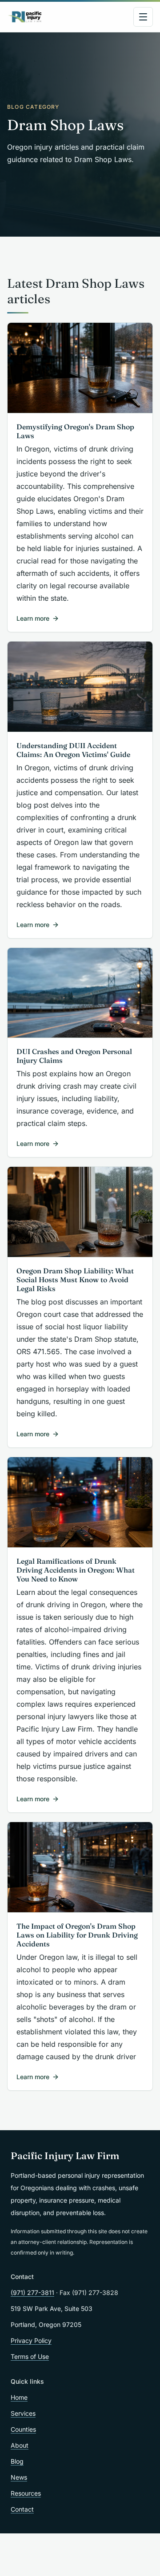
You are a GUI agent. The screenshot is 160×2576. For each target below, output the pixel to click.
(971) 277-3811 (32, 2293)
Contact (22, 2509)
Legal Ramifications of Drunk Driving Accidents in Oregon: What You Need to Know (76, 1570)
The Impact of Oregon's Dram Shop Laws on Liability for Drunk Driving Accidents (77, 1935)
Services (23, 2413)
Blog (17, 2461)
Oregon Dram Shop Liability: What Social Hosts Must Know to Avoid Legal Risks (75, 1280)
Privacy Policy (31, 2340)
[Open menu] (143, 17)
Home (19, 2397)
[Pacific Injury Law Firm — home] (25, 17)
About (20, 2445)
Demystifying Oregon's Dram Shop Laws (75, 431)
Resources (26, 2493)
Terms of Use (30, 2356)
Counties (23, 2429)
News (19, 2477)
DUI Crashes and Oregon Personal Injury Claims (74, 1056)
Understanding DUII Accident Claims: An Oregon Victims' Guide (73, 750)
